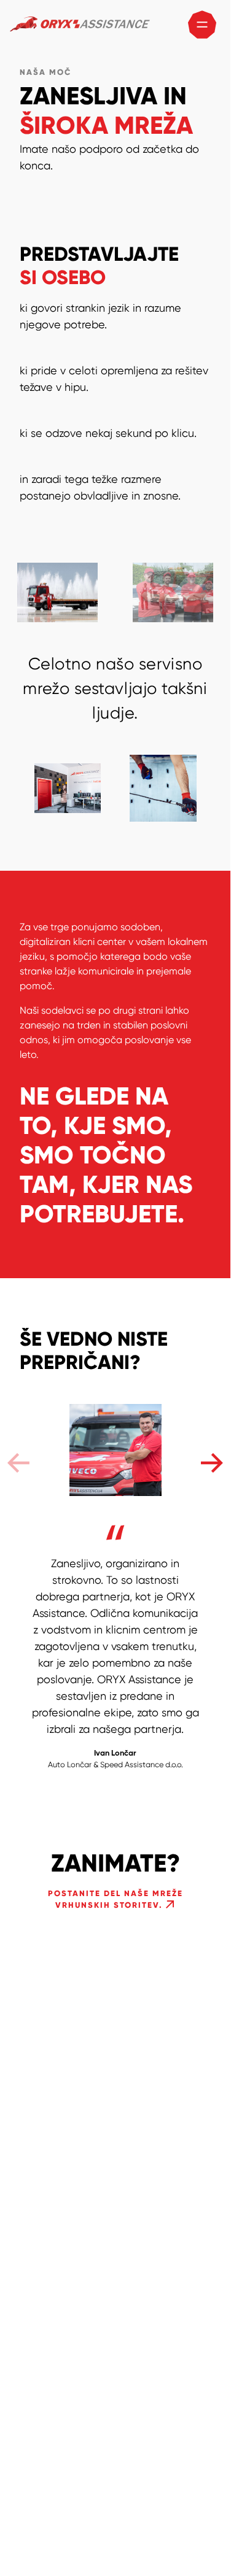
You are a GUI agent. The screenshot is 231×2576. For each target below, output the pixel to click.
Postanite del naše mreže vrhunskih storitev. (116, 1900)
